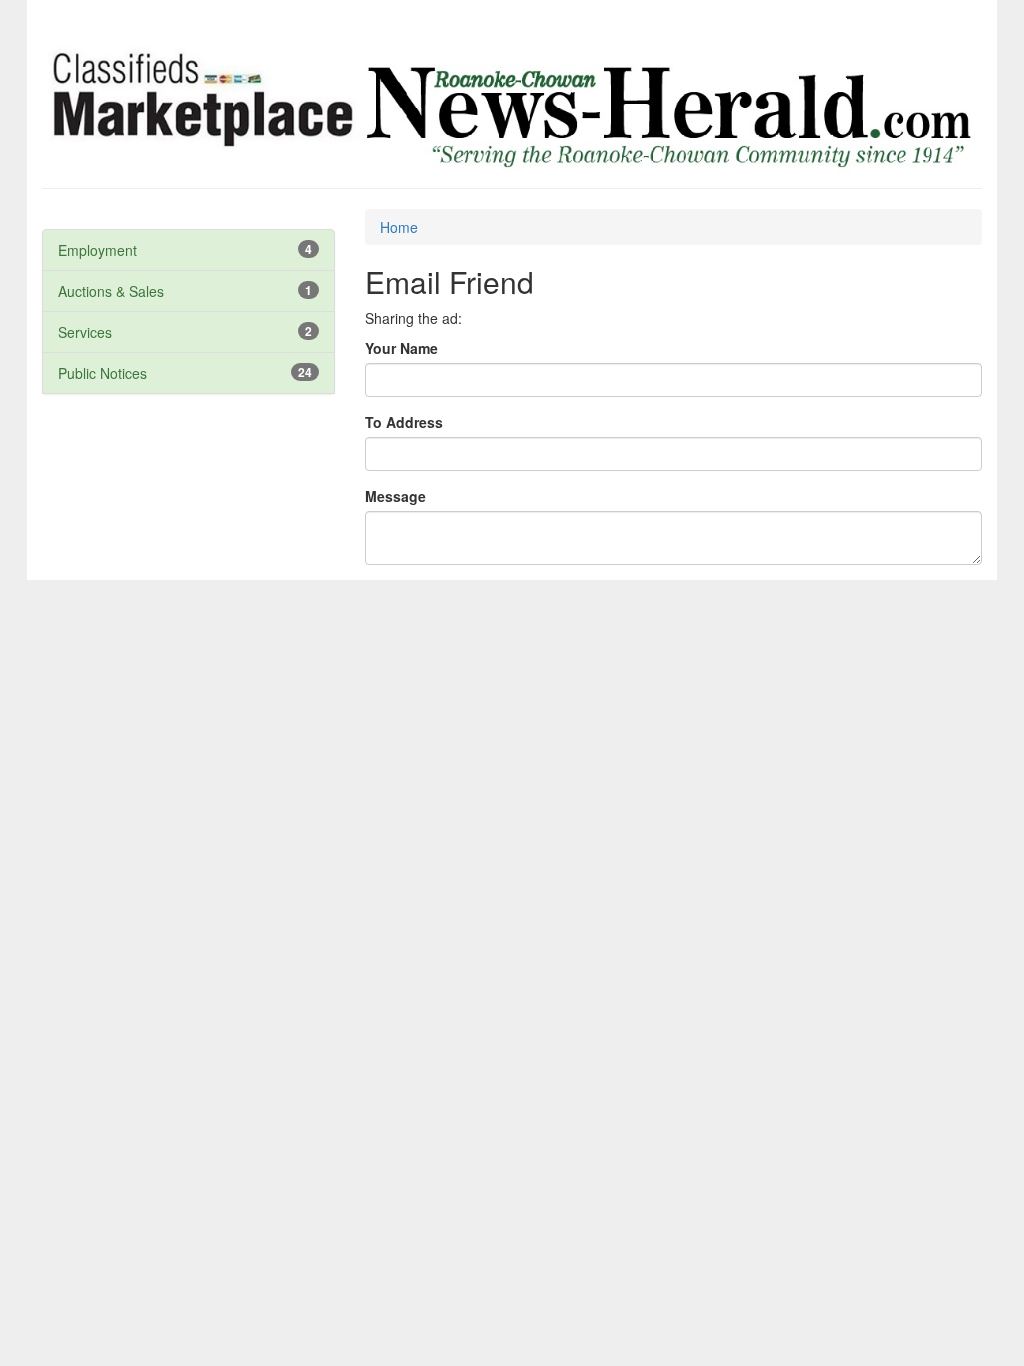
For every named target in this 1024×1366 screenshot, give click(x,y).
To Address (404, 422)
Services (85, 332)
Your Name (401, 348)
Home (399, 227)
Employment (97, 250)
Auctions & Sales (111, 291)
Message (395, 496)
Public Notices (102, 373)
